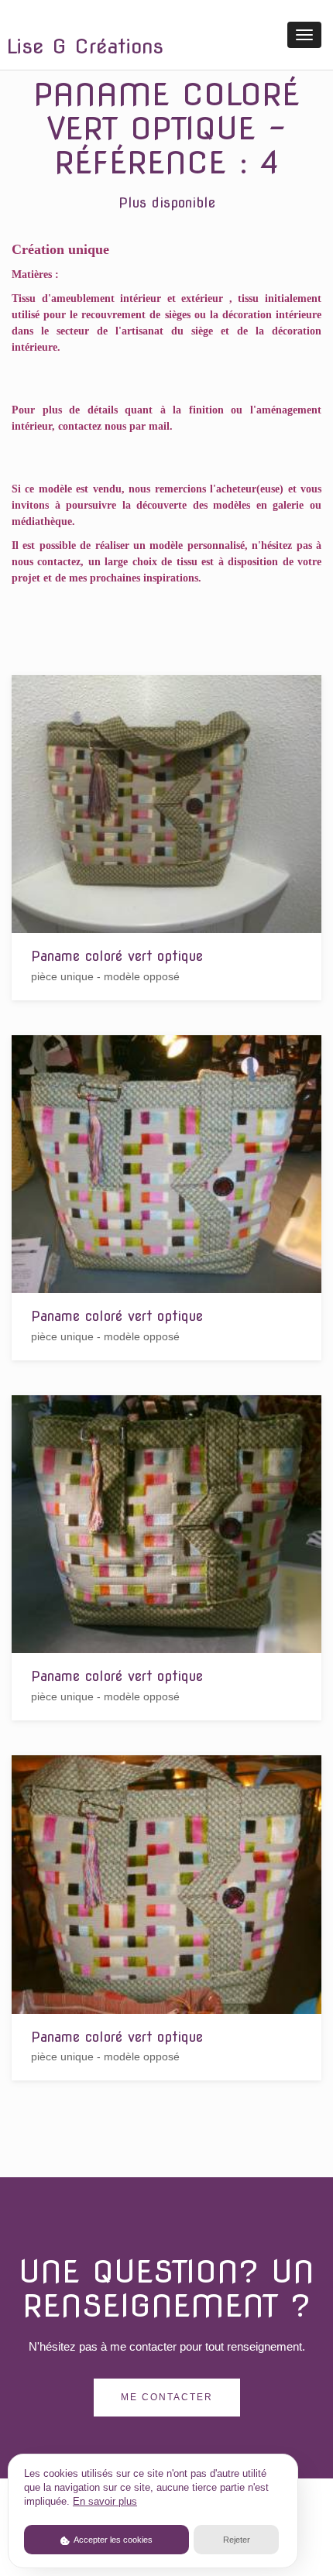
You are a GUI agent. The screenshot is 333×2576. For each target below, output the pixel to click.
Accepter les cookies (112, 2540)
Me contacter (167, 2397)
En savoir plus (105, 2502)
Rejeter (237, 2540)
